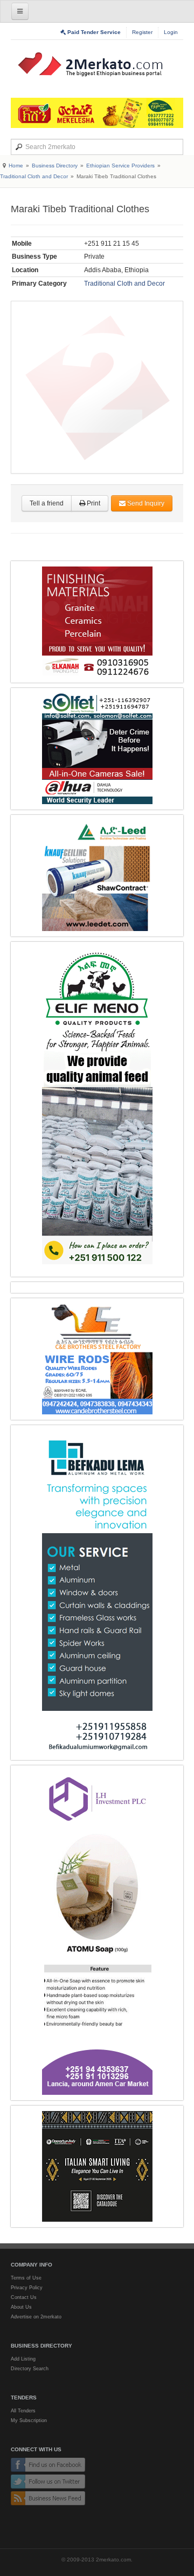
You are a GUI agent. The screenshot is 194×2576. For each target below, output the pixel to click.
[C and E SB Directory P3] (97, 1359)
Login (171, 32)
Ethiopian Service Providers (120, 166)
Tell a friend (47, 503)
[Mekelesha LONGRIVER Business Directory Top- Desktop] (97, 113)
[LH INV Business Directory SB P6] (97, 1933)
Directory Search (30, 2369)
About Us (21, 2307)
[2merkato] (97, 64)
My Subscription (29, 2420)
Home (16, 166)
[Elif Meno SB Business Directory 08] (97, 1109)
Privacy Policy (27, 2288)
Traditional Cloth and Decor (34, 176)
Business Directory (55, 166)
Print (93, 503)
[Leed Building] (97, 876)
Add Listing (23, 2359)
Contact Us (24, 2297)
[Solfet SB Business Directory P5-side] (97, 749)
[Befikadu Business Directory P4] (97, 1593)
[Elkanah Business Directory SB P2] (97, 622)
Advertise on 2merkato (36, 2317)
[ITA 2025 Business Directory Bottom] (97, 2166)
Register (142, 32)
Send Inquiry (145, 503)
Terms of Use (26, 2278)
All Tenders (23, 2411)
